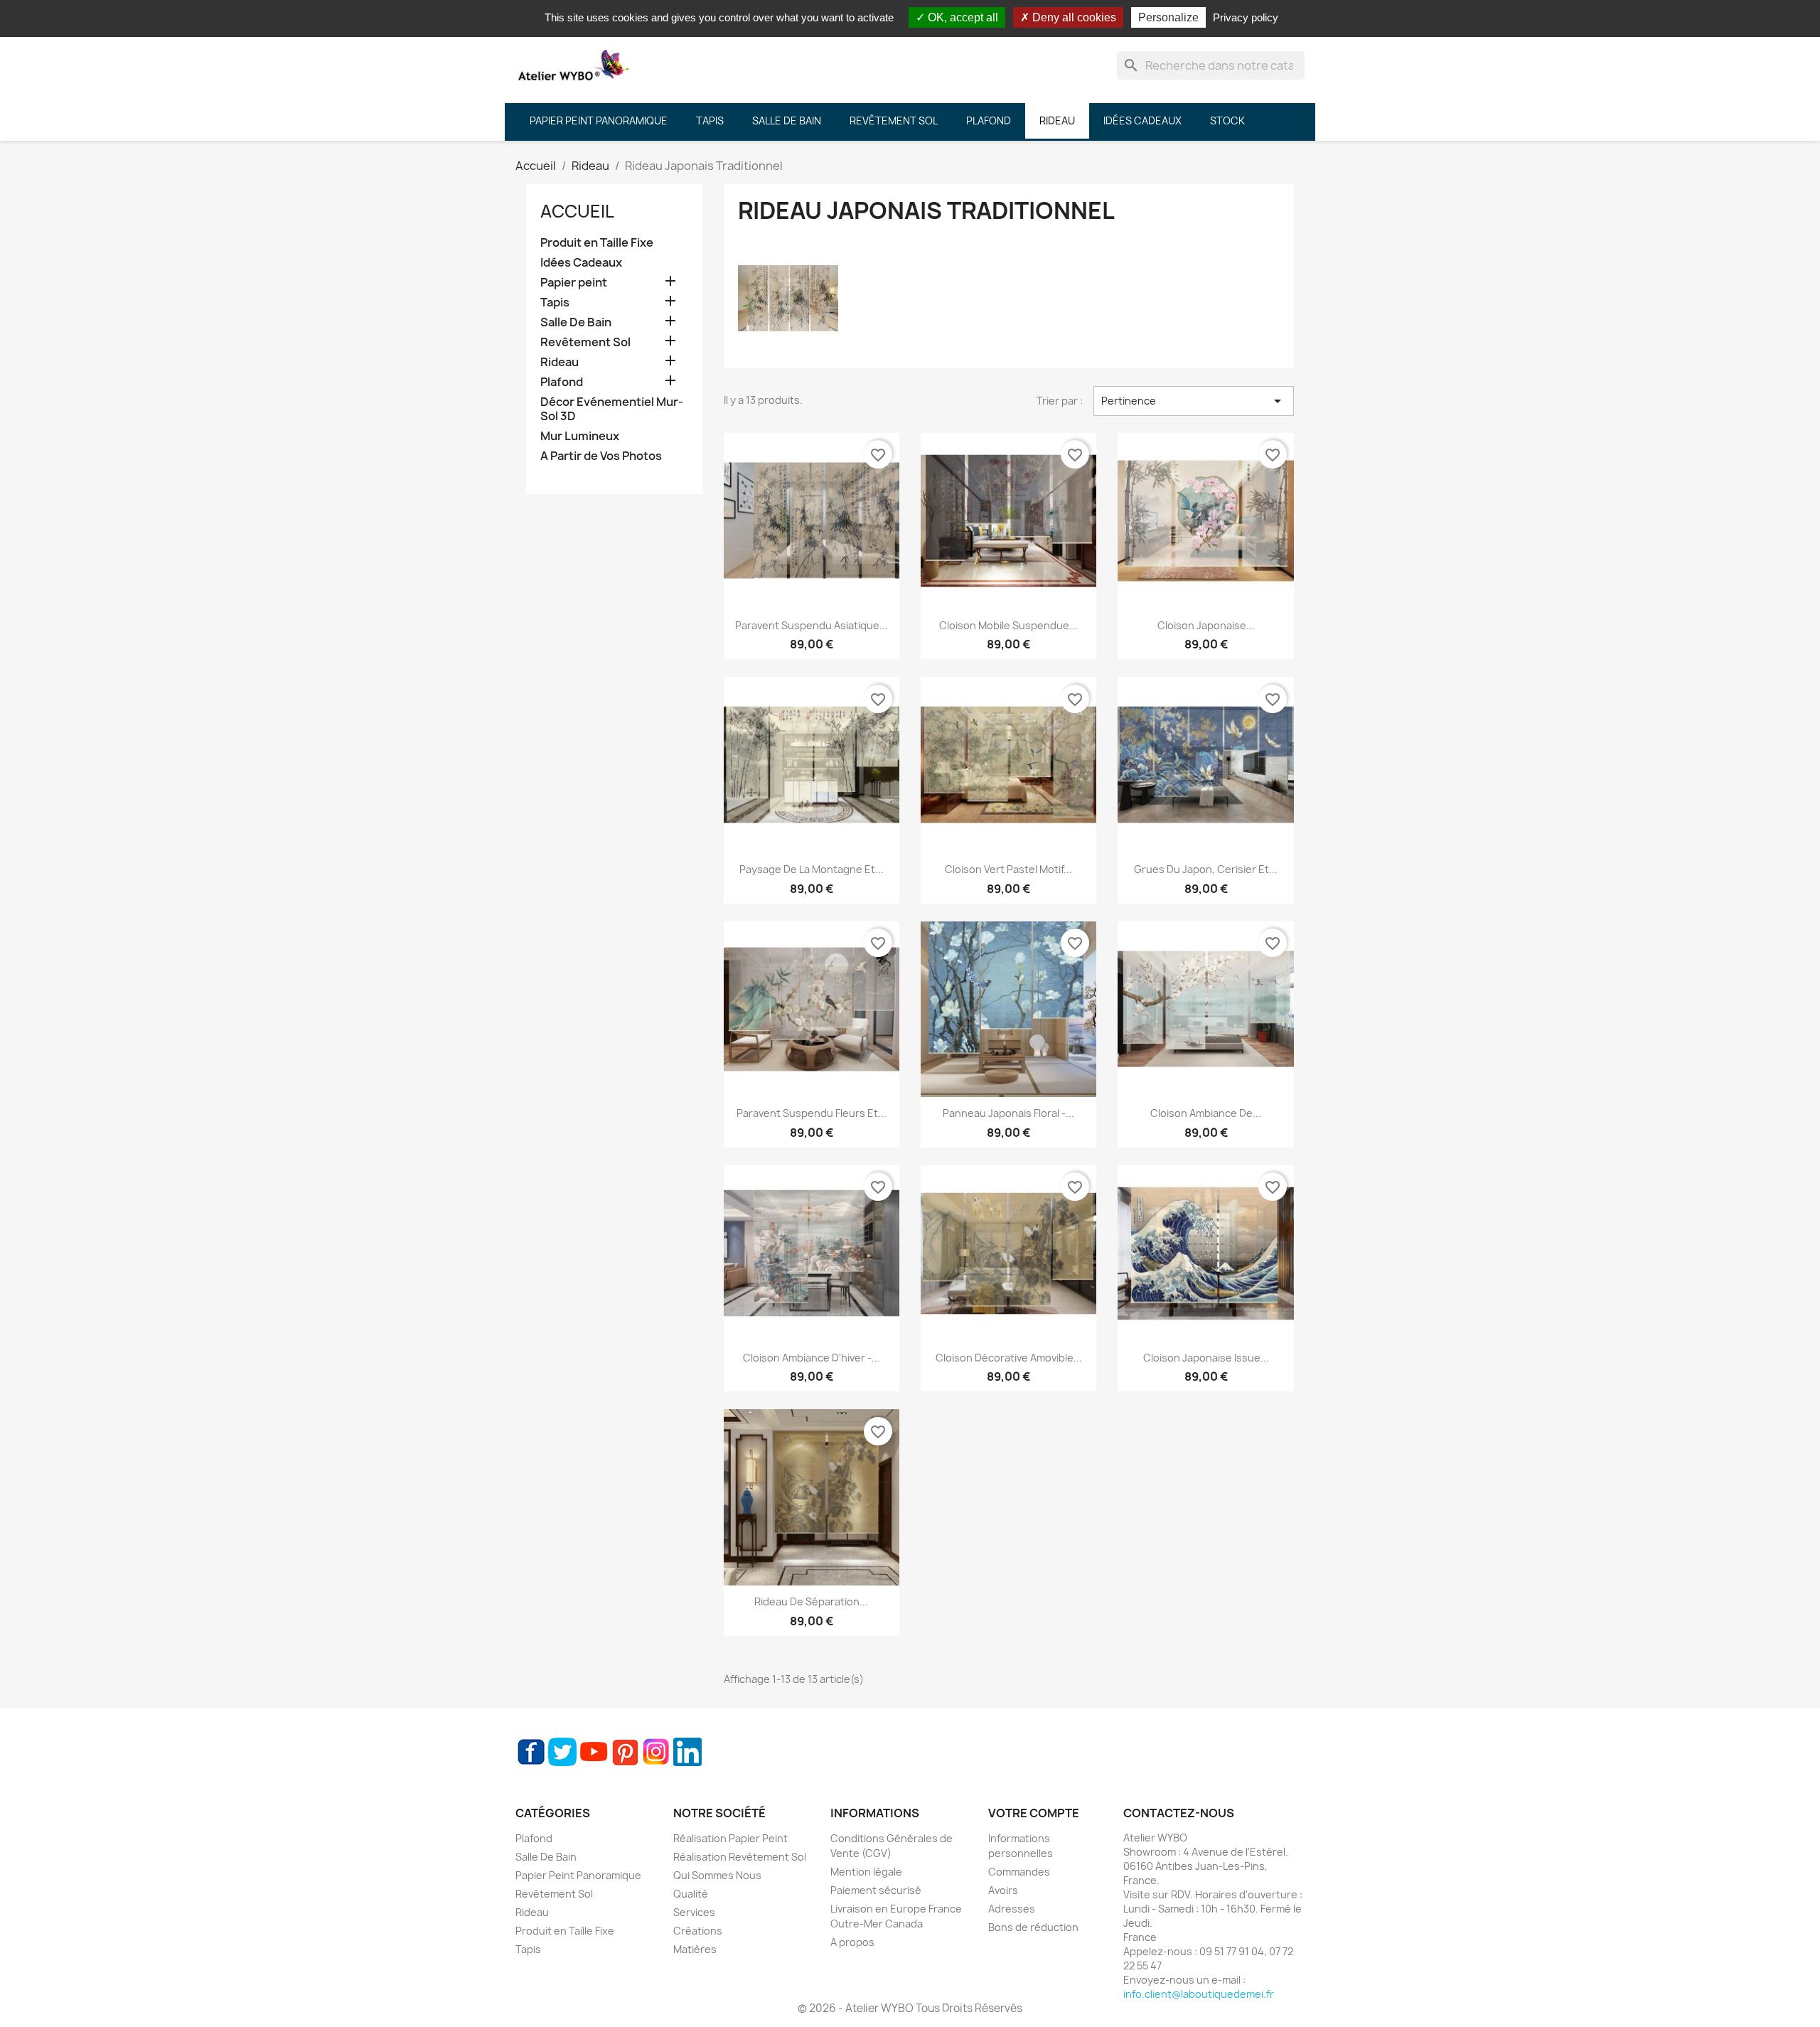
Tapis (555, 303)
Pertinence (1194, 401)
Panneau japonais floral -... (1008, 1113)
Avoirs (1003, 1890)
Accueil (577, 211)
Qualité (691, 1894)
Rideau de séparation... (811, 1601)
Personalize (1168, 17)
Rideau (560, 362)
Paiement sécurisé (876, 1890)
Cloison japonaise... (1206, 625)
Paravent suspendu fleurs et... (812, 1113)
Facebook (531, 1752)
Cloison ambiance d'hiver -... (812, 1358)
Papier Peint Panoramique (578, 1875)
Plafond (562, 382)
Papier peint (574, 283)
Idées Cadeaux (581, 263)
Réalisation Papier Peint (730, 1838)
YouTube (594, 1752)
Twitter (562, 1752)
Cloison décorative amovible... (1009, 1358)
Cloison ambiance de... (1206, 1113)
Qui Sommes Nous (717, 1875)
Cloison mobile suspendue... (1008, 625)
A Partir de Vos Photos (601, 456)
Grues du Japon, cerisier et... (1206, 869)
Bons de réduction (1033, 1927)
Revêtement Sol (585, 342)
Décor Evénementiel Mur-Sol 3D (612, 409)
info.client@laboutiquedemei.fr (1199, 1994)
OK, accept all (962, 17)
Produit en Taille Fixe (597, 243)
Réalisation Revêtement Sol (740, 1857)
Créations (698, 1931)
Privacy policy (1246, 17)
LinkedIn (687, 1752)
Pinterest (625, 1752)
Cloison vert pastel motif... (1008, 869)
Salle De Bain (576, 322)
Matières (695, 1949)
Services (694, 1912)
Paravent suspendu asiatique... (812, 625)
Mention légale (866, 1872)
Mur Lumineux (580, 436)
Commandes (1019, 1872)
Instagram (656, 1752)
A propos (852, 1942)
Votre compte (1034, 1813)
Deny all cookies (1073, 17)
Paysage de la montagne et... (812, 869)
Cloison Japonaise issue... (1206, 1358)
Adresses (1012, 1909)
